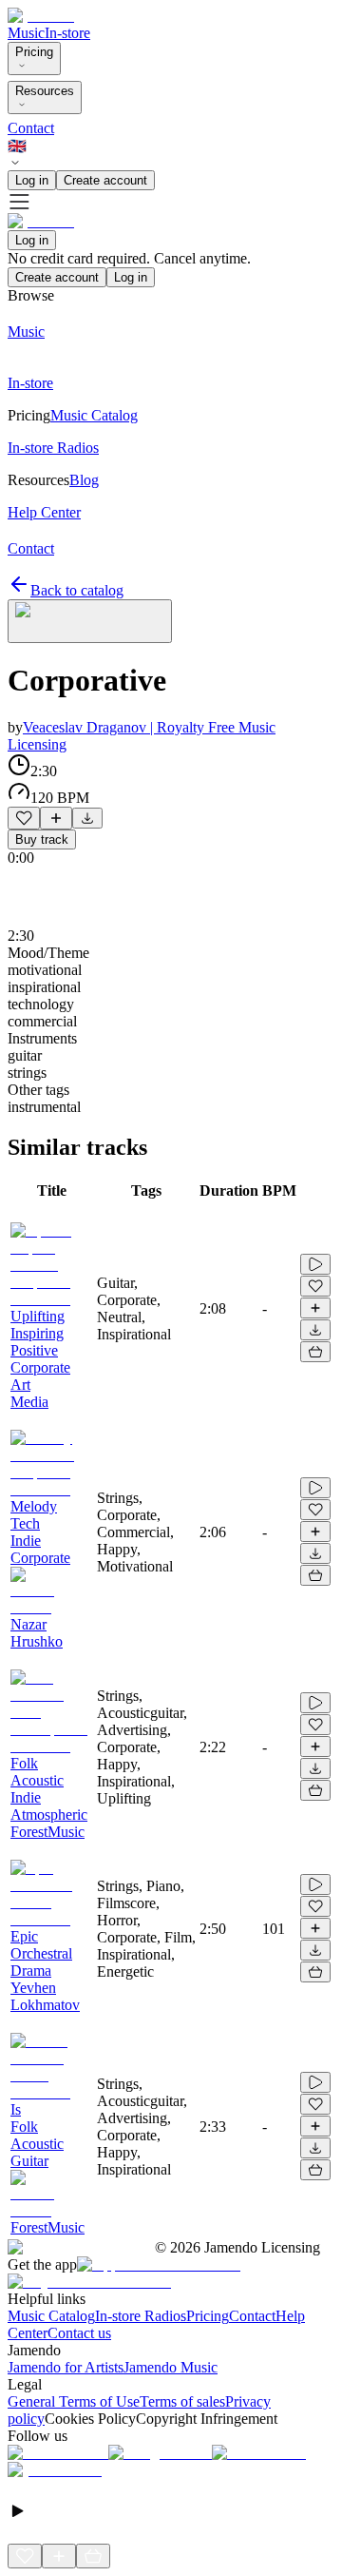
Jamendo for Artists (66, 2367)
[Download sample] (87, 818)
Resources (45, 91)
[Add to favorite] (24, 818)
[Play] (90, 621)
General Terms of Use (74, 2401)
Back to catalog (77, 590)
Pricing (34, 52)
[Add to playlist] (56, 818)
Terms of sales (182, 2401)
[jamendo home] (41, 16)
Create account (105, 180)
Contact (31, 128)
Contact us (79, 2333)
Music (26, 33)
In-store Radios (141, 2316)
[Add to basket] (315, 1352)
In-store (67, 33)
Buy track (42, 839)
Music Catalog (51, 2316)
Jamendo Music (171, 2367)
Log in (32, 180)
